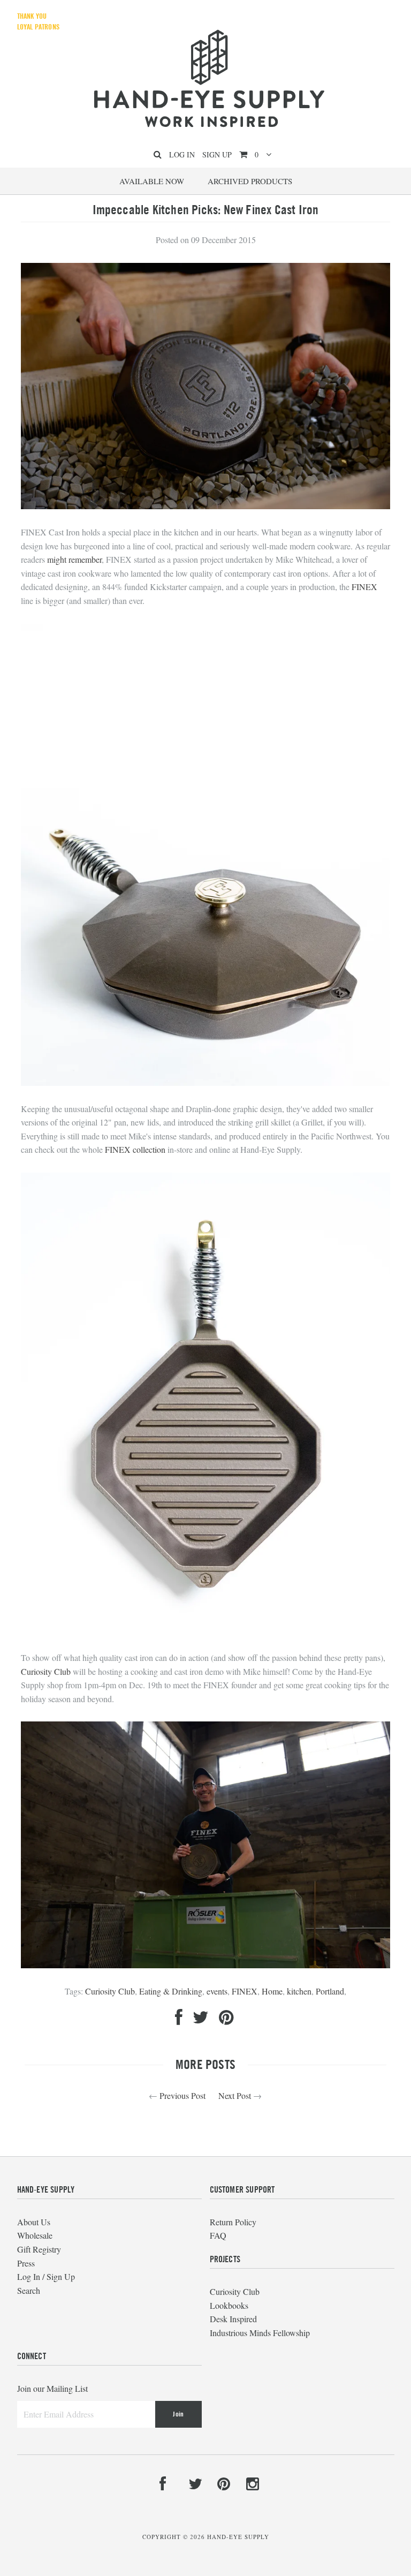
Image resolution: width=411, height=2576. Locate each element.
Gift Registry (39, 2249)
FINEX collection (135, 1149)
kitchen (299, 1991)
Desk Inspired (233, 2319)
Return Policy (233, 2222)
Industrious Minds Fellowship (260, 2333)
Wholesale (35, 2235)
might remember (74, 559)
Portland (330, 1991)
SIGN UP (217, 154)
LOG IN (182, 154)
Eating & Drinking (171, 1991)
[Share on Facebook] (179, 2020)
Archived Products (250, 181)
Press (26, 2263)
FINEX (364, 587)
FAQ (218, 2235)
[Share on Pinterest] (226, 2020)
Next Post (235, 2095)
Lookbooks (229, 2305)
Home (272, 1991)
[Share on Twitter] (201, 2020)
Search (29, 2290)
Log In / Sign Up (46, 2276)
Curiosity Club (46, 1671)
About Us (34, 2222)
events (217, 1991)
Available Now (152, 181)
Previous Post (182, 2095)
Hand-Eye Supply (238, 2537)
